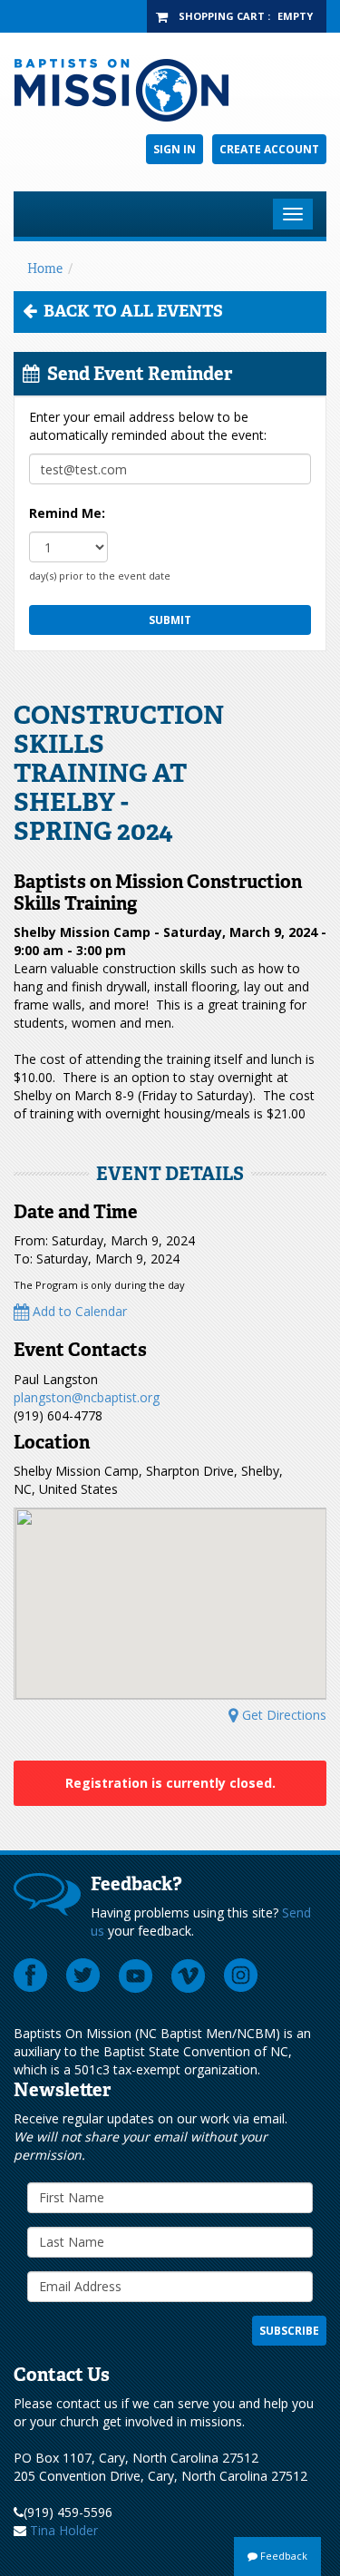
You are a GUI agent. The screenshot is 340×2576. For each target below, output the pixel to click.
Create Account (269, 149)
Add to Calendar (78, 1311)
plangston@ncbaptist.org (87, 1397)
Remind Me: (67, 513)
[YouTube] (136, 1976)
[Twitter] (83, 1976)
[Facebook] (31, 1976)
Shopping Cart (222, 16)
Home (45, 268)
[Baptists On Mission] (170, 90)
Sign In (175, 149)
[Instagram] (241, 1976)
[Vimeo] (189, 1976)
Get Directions (282, 1715)
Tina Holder (64, 2530)
